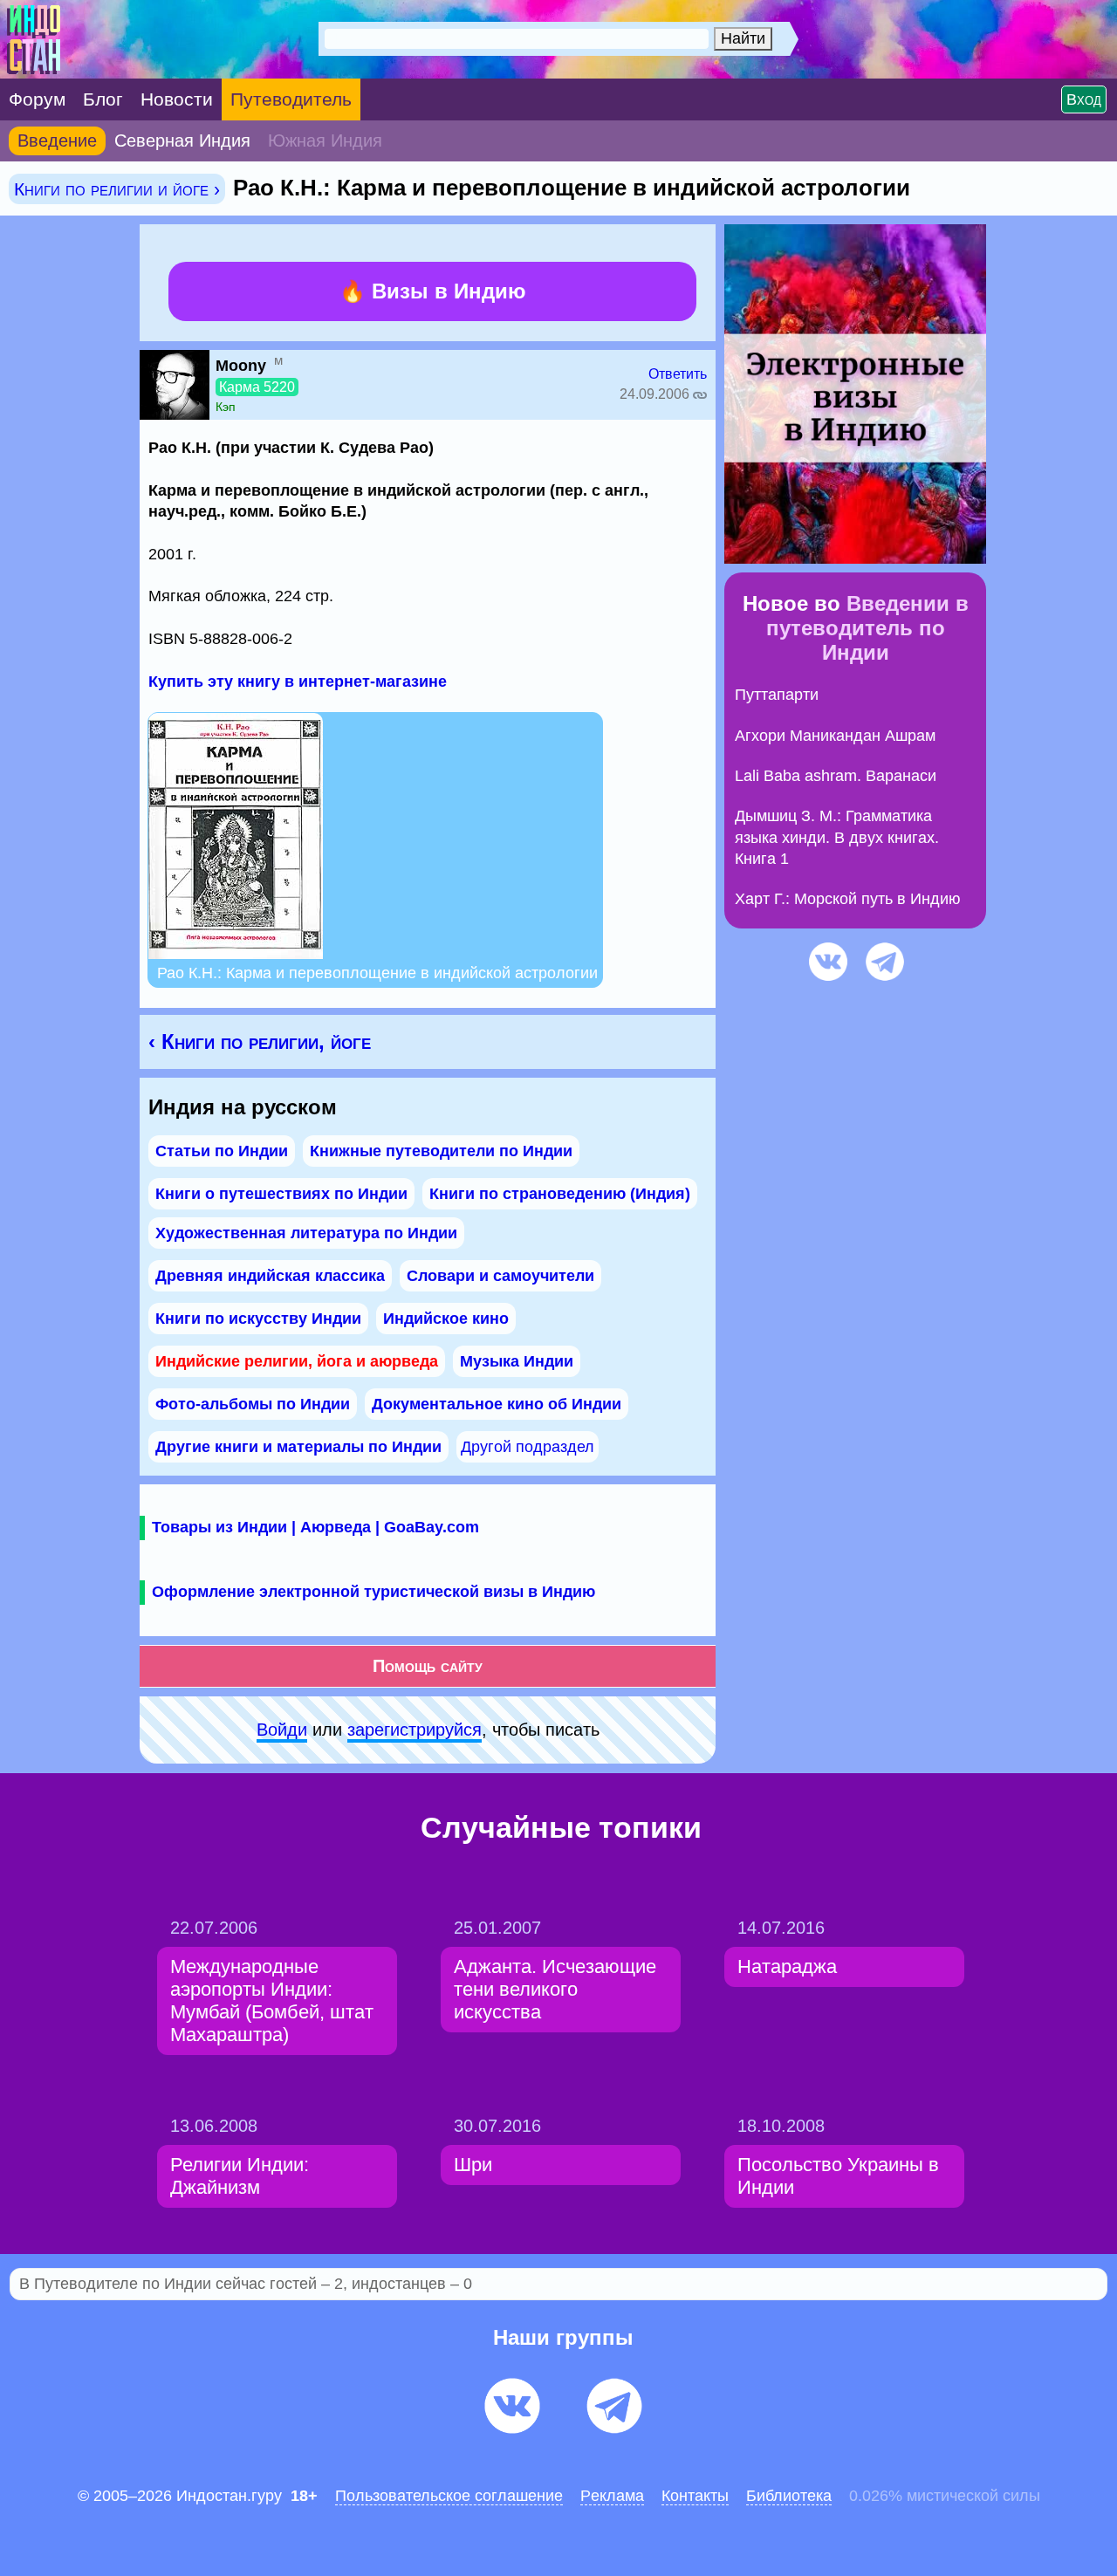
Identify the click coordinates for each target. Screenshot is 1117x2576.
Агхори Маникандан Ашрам (835, 736)
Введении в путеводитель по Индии (867, 628)
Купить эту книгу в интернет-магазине (298, 682)
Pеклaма (612, 2496)
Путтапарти (777, 695)
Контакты (695, 2496)
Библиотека (789, 2496)
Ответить (678, 374)
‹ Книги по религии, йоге (260, 1041)
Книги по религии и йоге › (117, 189)
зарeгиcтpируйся (415, 1730)
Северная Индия (182, 140)
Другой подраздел (528, 1447)
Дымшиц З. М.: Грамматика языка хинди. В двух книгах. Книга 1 (837, 837)
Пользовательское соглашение (449, 2496)
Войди (282, 1730)
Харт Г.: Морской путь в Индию (848, 899)
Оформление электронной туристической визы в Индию (373, 1592)
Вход (1084, 99)
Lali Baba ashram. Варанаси (836, 776)
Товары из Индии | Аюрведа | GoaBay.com (315, 1527)
